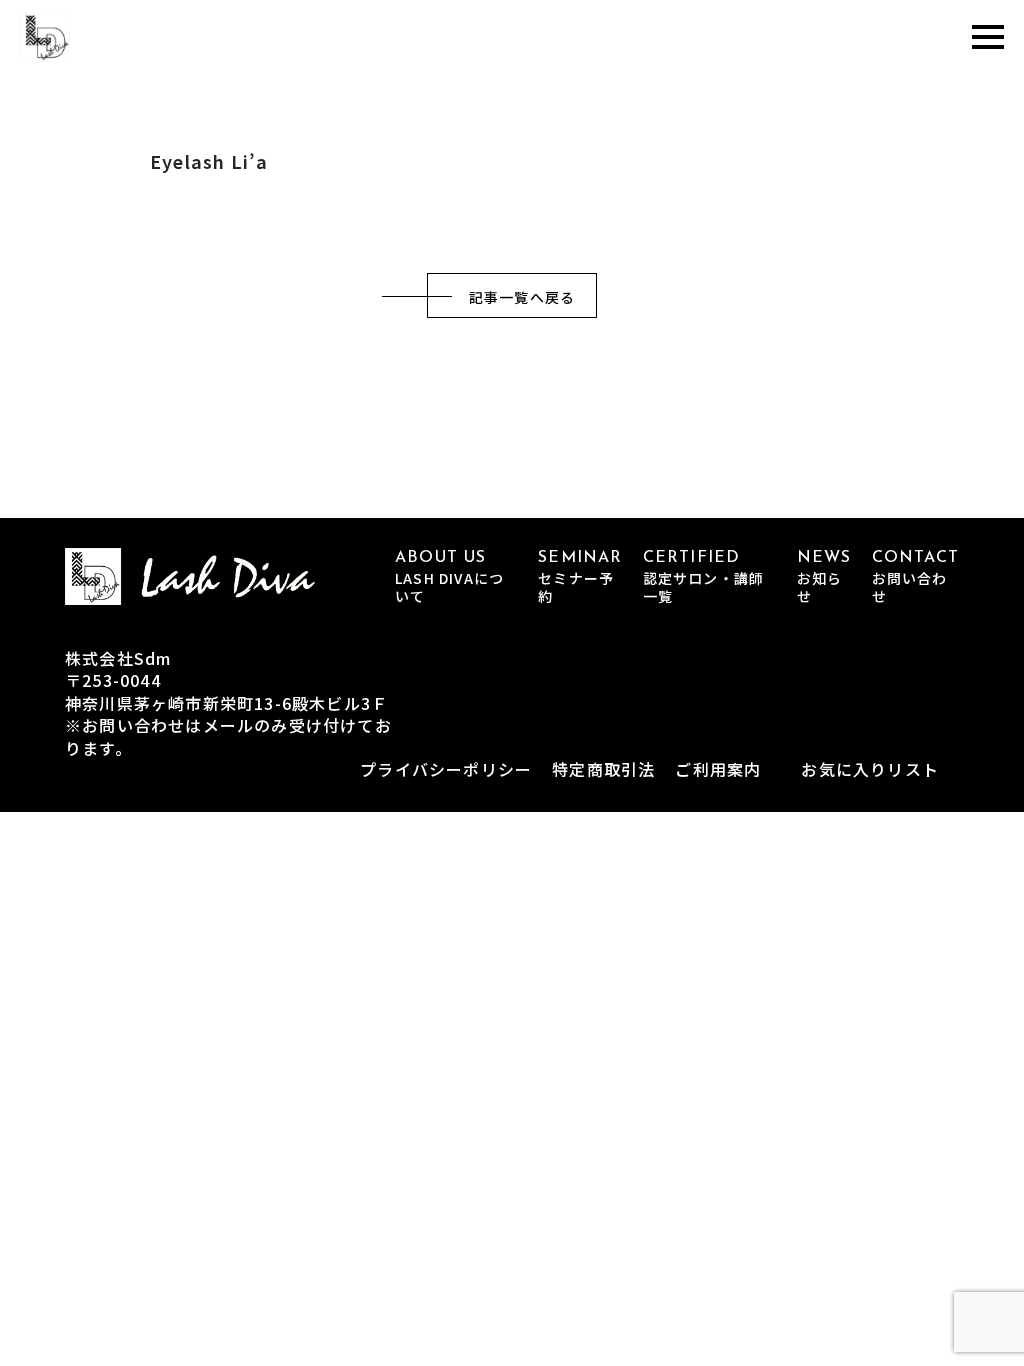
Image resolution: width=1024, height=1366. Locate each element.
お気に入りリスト (870, 769)
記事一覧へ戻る (522, 297)
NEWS (824, 577)
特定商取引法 (603, 769)
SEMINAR (580, 577)
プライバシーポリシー (446, 769)
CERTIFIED (704, 577)
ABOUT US (449, 577)
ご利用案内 (718, 769)
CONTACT (915, 577)
